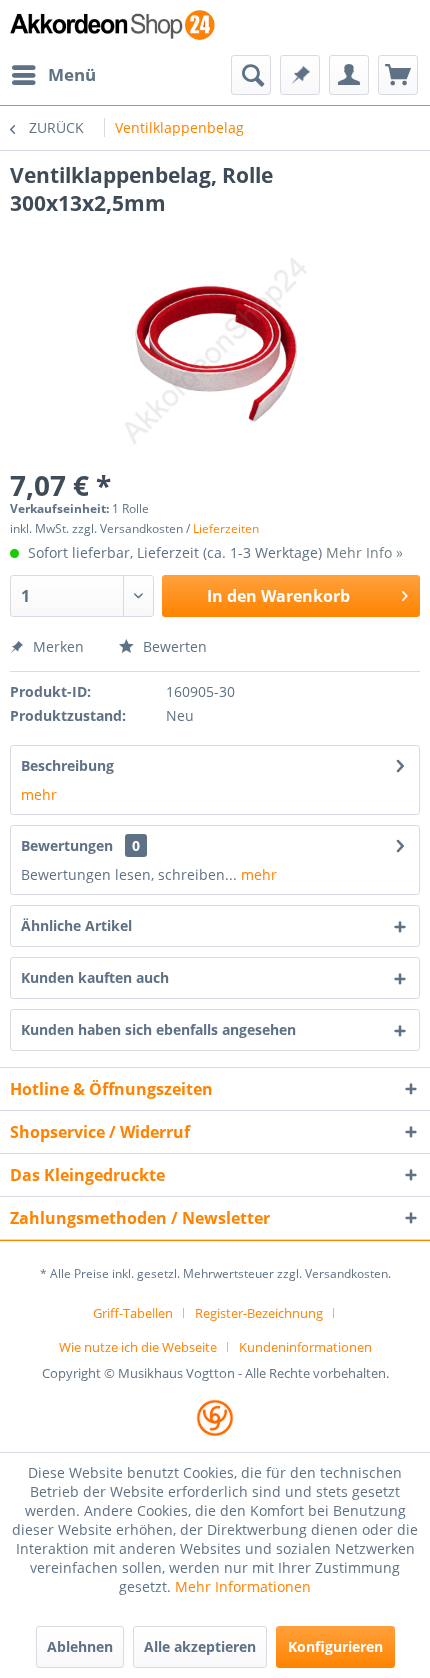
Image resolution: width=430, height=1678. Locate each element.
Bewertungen (67, 845)
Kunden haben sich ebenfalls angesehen (158, 1029)
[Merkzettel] (300, 75)
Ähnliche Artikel (76, 925)
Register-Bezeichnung (259, 1313)
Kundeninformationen (305, 1347)
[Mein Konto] (349, 75)
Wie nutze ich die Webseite (138, 1347)
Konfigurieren (335, 1646)
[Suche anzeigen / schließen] (251, 75)
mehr (39, 794)
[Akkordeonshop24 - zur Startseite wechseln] (112, 27)
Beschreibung (67, 765)
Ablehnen (80, 1646)
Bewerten (173, 646)
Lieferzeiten (226, 528)
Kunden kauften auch (95, 977)
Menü (72, 74)
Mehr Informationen (243, 1586)
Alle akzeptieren (200, 1646)
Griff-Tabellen (133, 1313)
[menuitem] (53, 75)
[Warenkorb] (398, 75)
